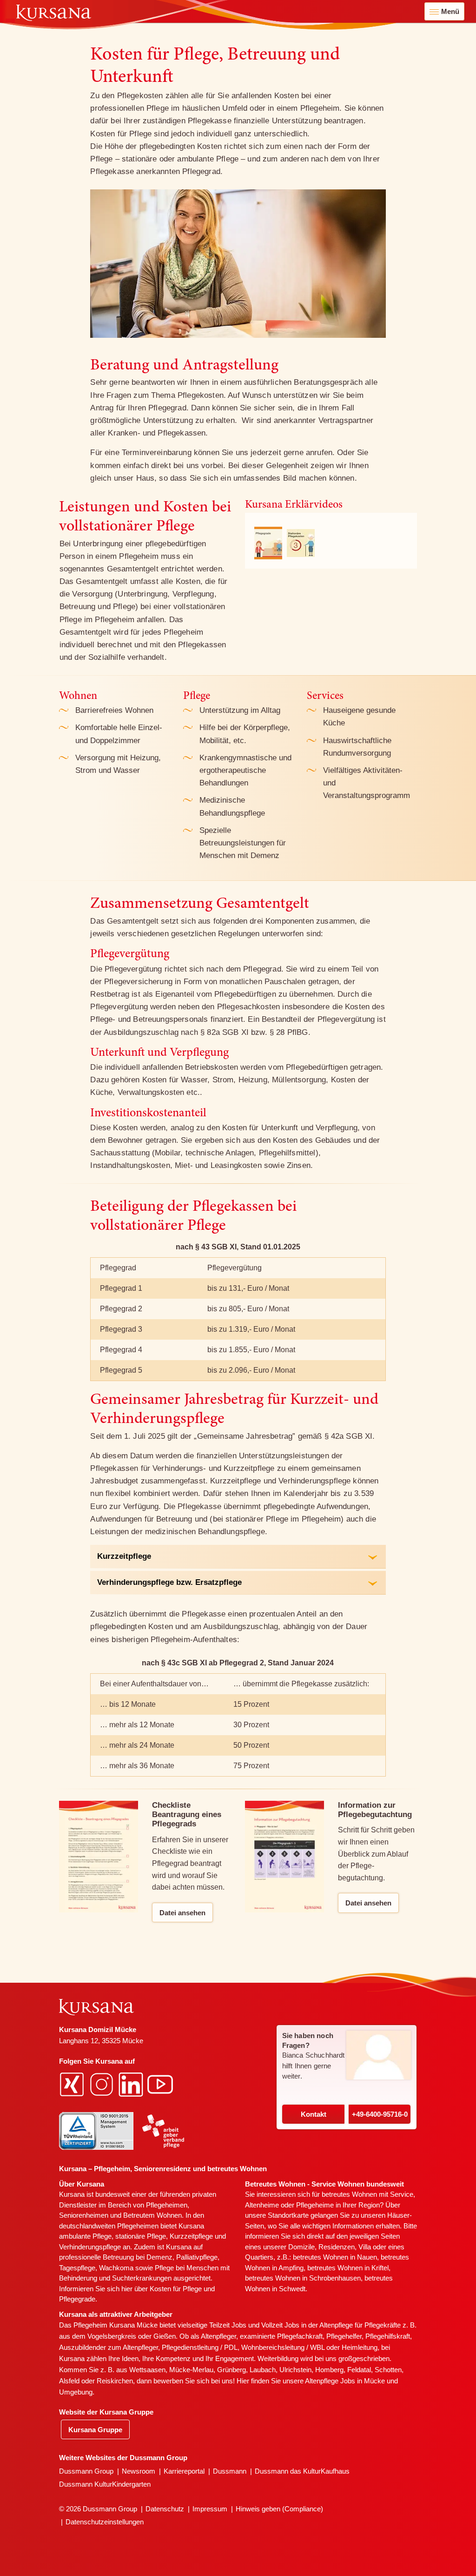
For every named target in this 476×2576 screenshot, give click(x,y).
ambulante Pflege (85, 2236)
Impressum (210, 2509)
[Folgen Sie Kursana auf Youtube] (161, 2083)
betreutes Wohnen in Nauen (335, 2257)
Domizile (301, 2247)
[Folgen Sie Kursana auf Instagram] (103, 2083)
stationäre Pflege (141, 2236)
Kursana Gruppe (95, 2430)
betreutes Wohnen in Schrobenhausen (303, 2278)
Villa (365, 2247)
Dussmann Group (86, 2471)
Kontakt (314, 2114)
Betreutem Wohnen (152, 2215)
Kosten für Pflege (176, 2289)
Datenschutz (165, 2509)
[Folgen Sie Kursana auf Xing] (73, 2083)
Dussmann (230, 2471)
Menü (450, 11)
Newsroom (139, 2471)
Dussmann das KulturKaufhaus (302, 2471)
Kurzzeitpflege (191, 2236)
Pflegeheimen (167, 2205)
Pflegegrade (77, 2299)
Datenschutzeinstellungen (105, 2522)
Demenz (159, 2257)
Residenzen (337, 2247)
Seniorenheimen (84, 2215)
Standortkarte (288, 2215)
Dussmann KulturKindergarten (105, 2484)
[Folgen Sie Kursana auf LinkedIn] (132, 2083)
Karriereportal (184, 2471)
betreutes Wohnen (349, 2194)
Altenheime (262, 2205)
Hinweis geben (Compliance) (279, 2509)
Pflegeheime (315, 2205)
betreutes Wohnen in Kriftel (348, 2268)
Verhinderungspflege (90, 2247)
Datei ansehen (182, 1913)
